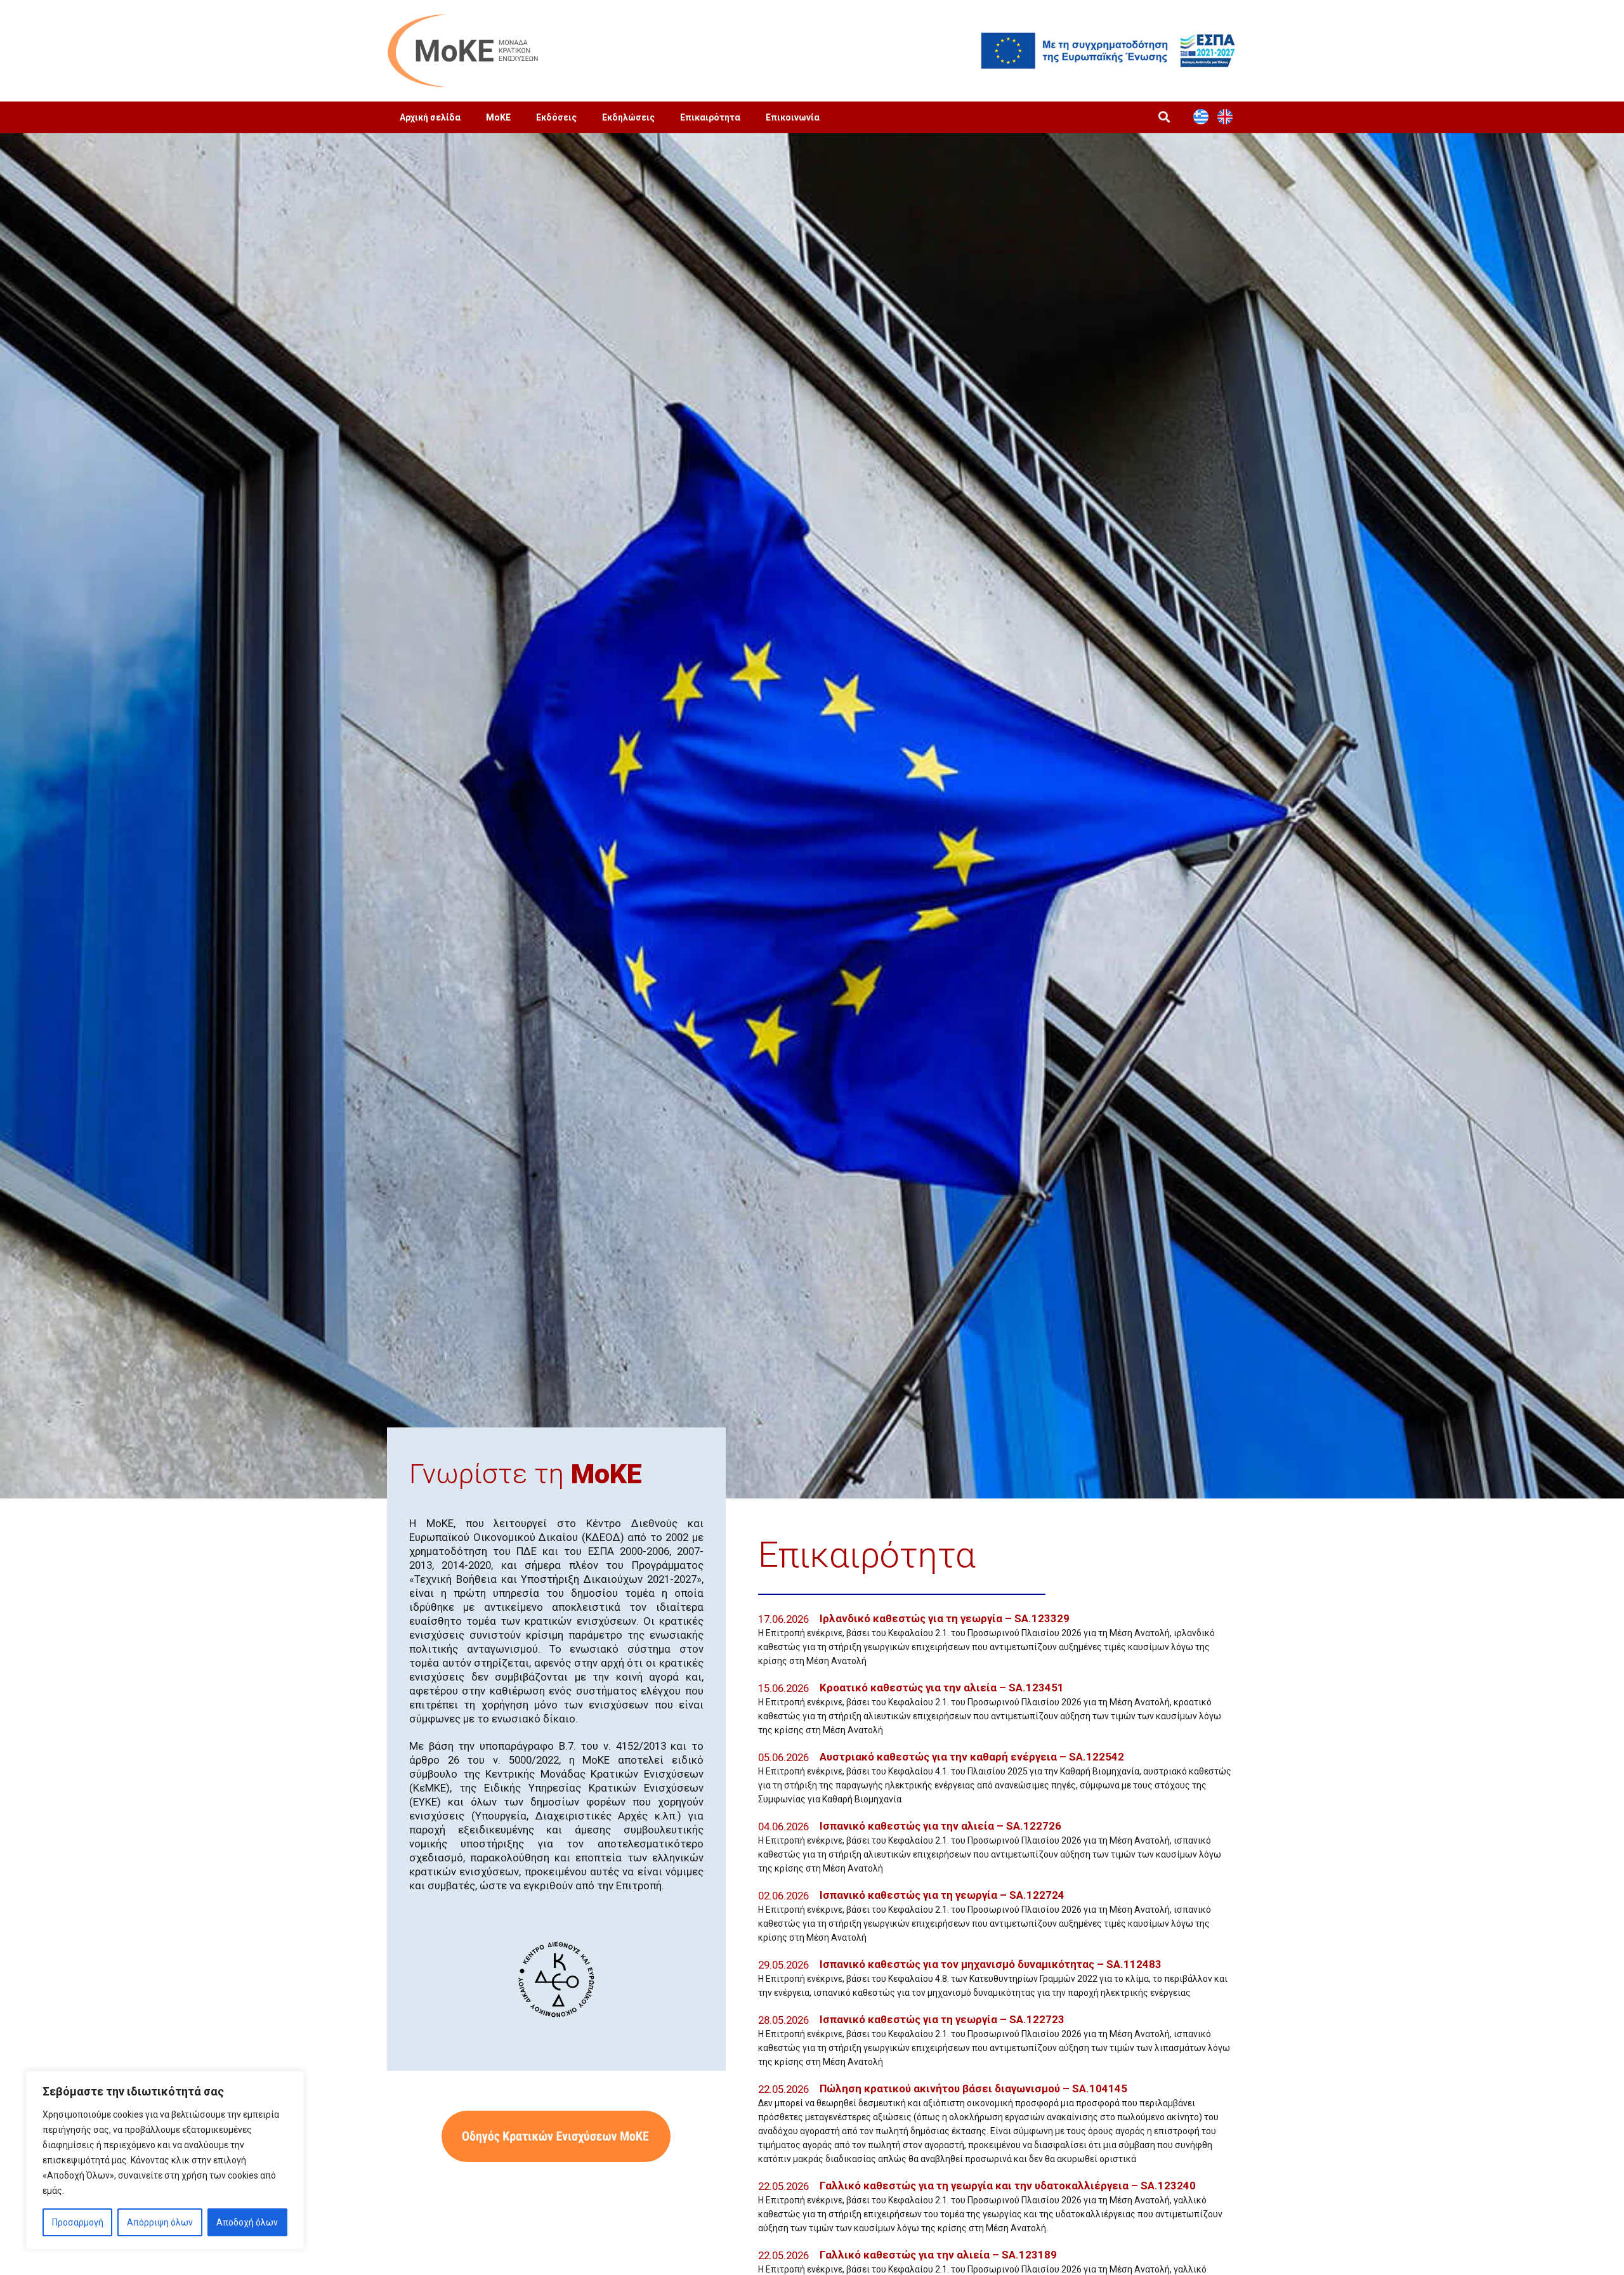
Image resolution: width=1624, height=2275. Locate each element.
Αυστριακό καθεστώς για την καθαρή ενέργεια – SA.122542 (972, 1757)
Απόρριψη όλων (160, 2222)
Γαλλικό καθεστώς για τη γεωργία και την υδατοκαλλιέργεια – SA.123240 (1008, 2186)
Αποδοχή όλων (247, 2222)
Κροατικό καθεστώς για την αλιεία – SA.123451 (942, 1688)
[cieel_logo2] (556, 1979)
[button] (1164, 117)
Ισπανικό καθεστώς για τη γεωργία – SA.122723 (942, 2019)
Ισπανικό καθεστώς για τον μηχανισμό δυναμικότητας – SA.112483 (991, 1964)
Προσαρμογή (78, 2222)
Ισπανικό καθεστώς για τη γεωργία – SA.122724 (942, 1895)
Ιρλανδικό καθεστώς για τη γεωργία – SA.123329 (945, 1618)
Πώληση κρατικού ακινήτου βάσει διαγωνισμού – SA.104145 (973, 2088)
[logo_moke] (463, 51)
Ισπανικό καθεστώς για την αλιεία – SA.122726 (940, 1826)
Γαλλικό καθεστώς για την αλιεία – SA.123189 (938, 2255)
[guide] (556, 2136)
